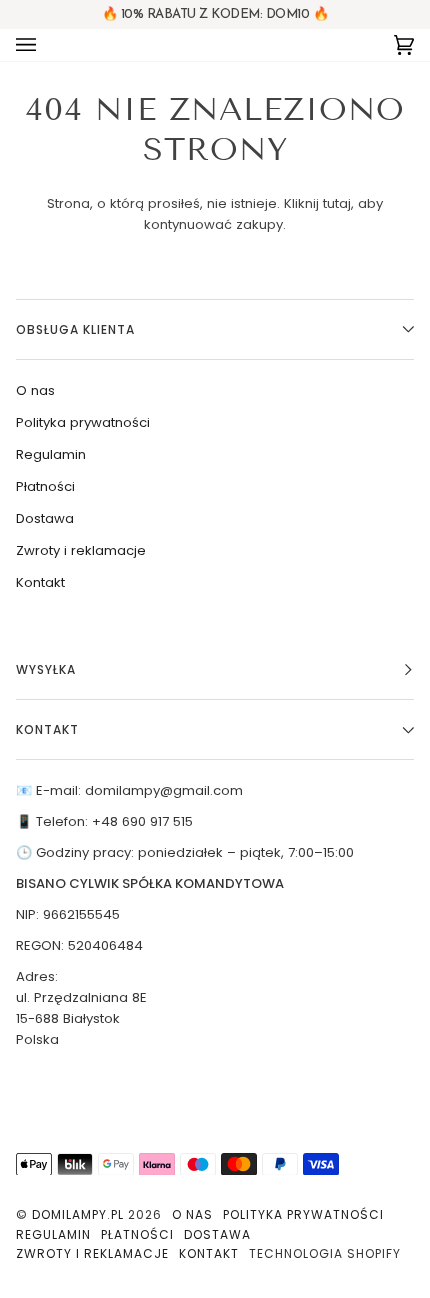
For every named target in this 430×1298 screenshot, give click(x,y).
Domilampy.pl (78, 1214)
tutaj (337, 203)
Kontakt (40, 582)
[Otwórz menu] (46, 45)
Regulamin (51, 454)
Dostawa (45, 518)
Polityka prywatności (83, 422)
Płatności (45, 486)
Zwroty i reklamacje (81, 550)
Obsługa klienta (75, 329)
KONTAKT (47, 729)
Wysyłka (46, 669)
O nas (35, 390)
